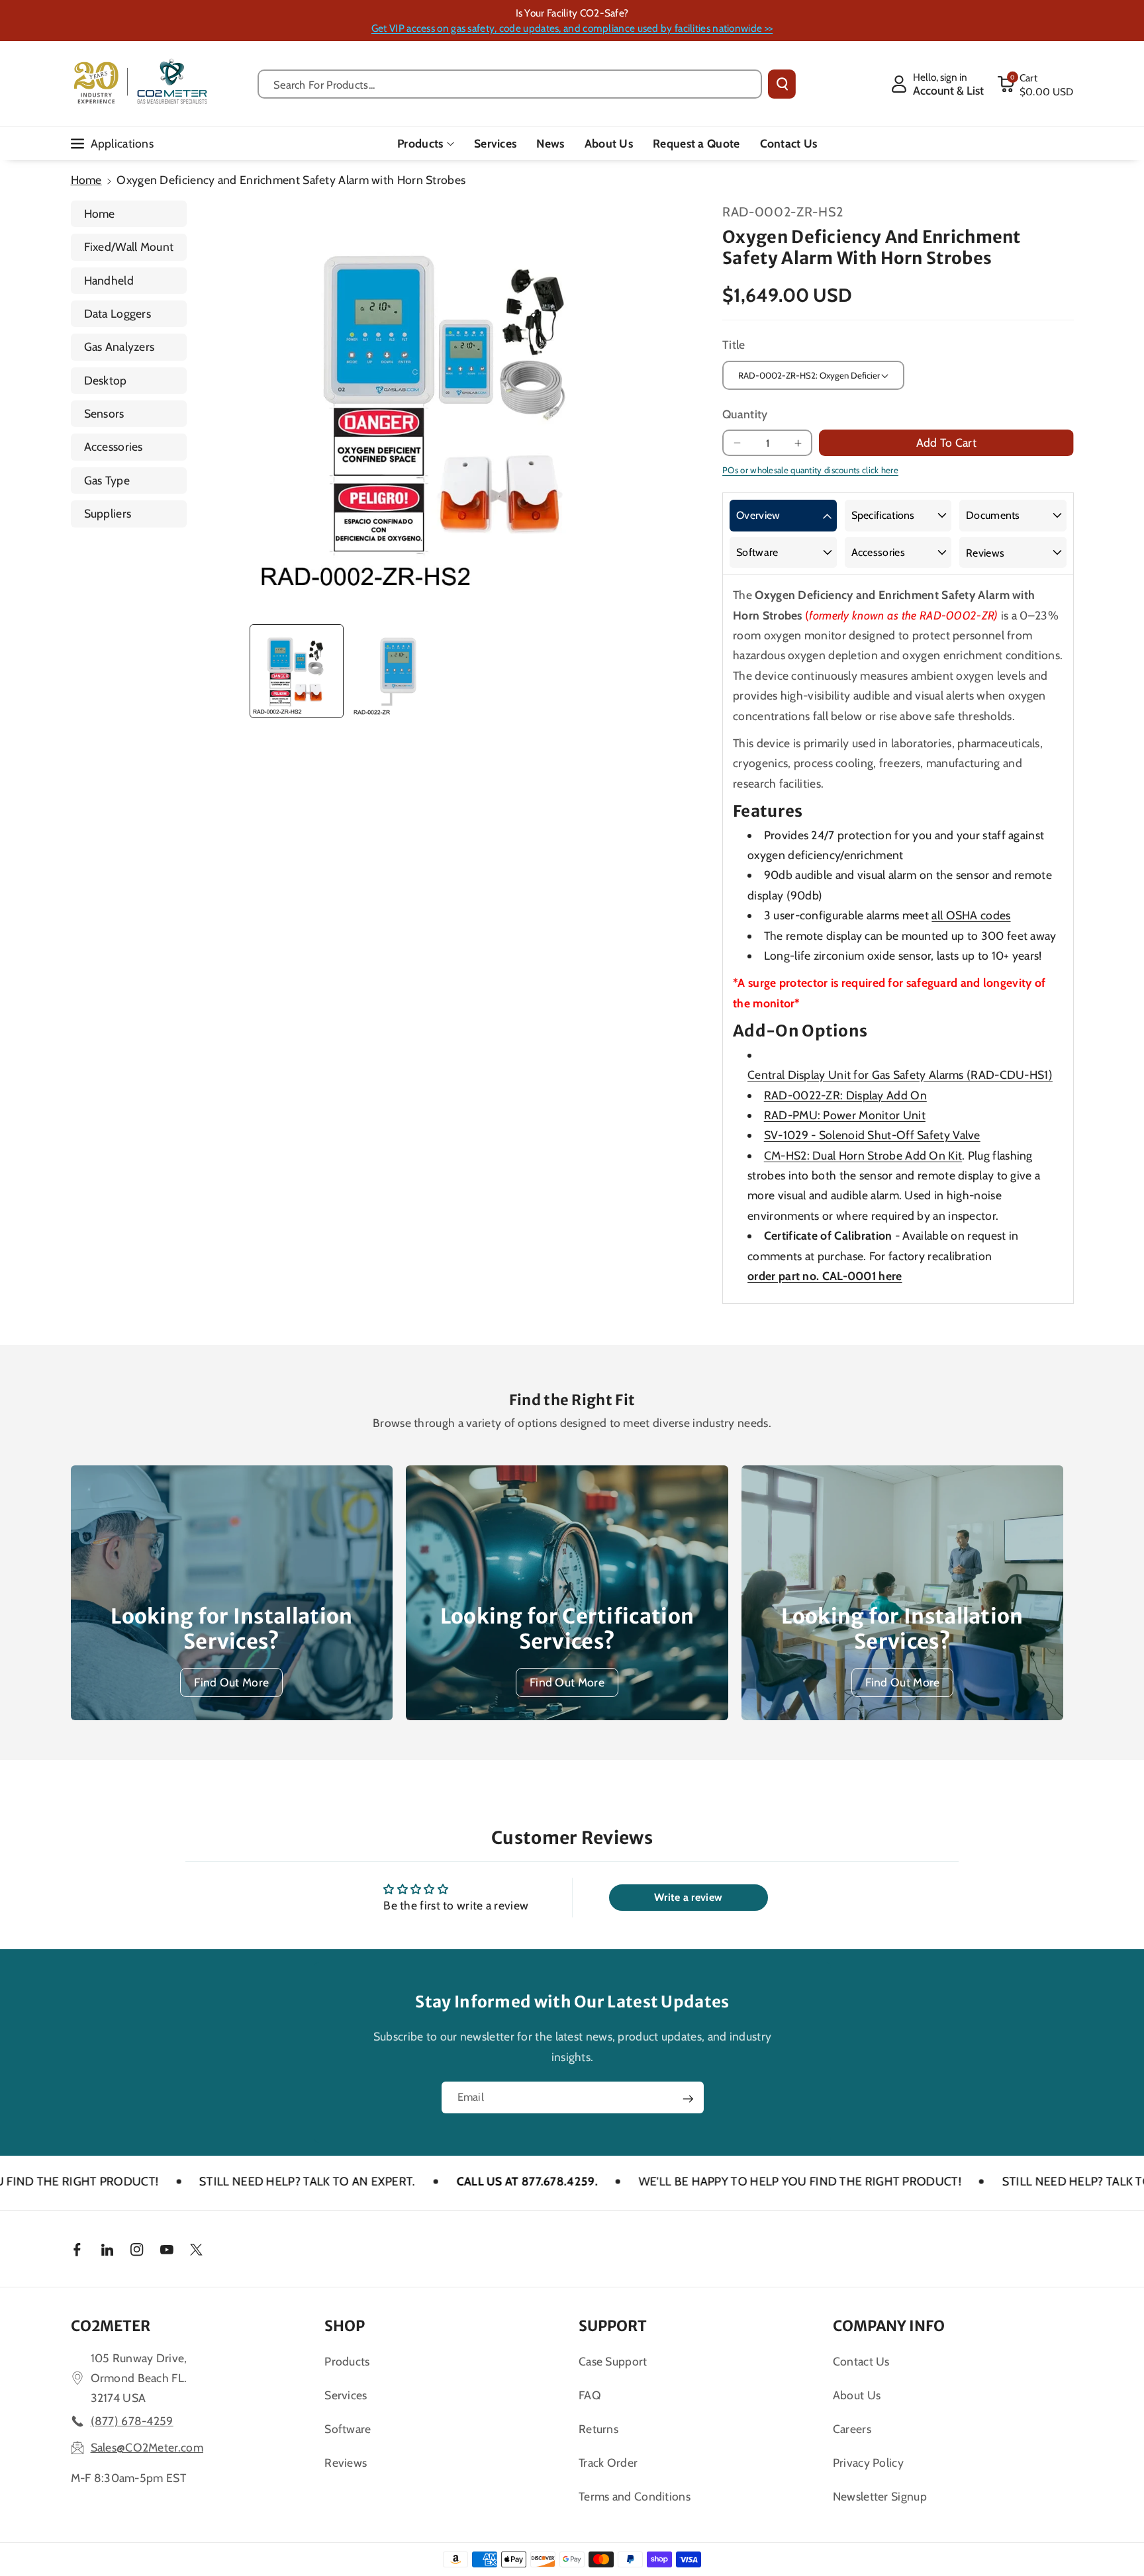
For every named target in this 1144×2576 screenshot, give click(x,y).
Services (346, 2395)
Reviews (985, 553)
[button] (1035, 84)
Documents (993, 515)
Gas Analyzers (119, 346)
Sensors (104, 413)
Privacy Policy (868, 2462)
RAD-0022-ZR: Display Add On (845, 1095)
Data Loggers (118, 313)
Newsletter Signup (880, 2496)
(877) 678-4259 (132, 2421)
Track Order (608, 2462)
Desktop (106, 380)
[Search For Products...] (782, 84)
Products (420, 143)
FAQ (590, 2395)
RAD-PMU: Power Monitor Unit (845, 1115)
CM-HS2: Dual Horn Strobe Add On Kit (863, 1155)
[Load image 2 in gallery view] (398, 671)
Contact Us (861, 2361)
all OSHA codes (971, 915)
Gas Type (107, 480)
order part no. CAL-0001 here (825, 1276)
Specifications (883, 515)
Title (734, 345)
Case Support (613, 2361)
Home (86, 180)
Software (757, 552)
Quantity (745, 414)
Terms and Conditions (635, 2496)
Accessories (114, 446)
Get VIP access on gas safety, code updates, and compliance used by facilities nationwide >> (572, 28)
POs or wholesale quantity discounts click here (810, 470)
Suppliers (108, 513)
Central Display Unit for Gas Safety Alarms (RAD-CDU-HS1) (900, 1075)
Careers (852, 2429)
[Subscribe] (688, 2099)
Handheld (109, 280)
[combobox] (510, 84)
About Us (857, 2395)
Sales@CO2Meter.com (147, 2447)
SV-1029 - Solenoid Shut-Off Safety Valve (872, 1135)
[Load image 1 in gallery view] (297, 671)
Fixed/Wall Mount (129, 247)
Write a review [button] (688, 1897)
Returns (598, 2429)
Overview (758, 515)
